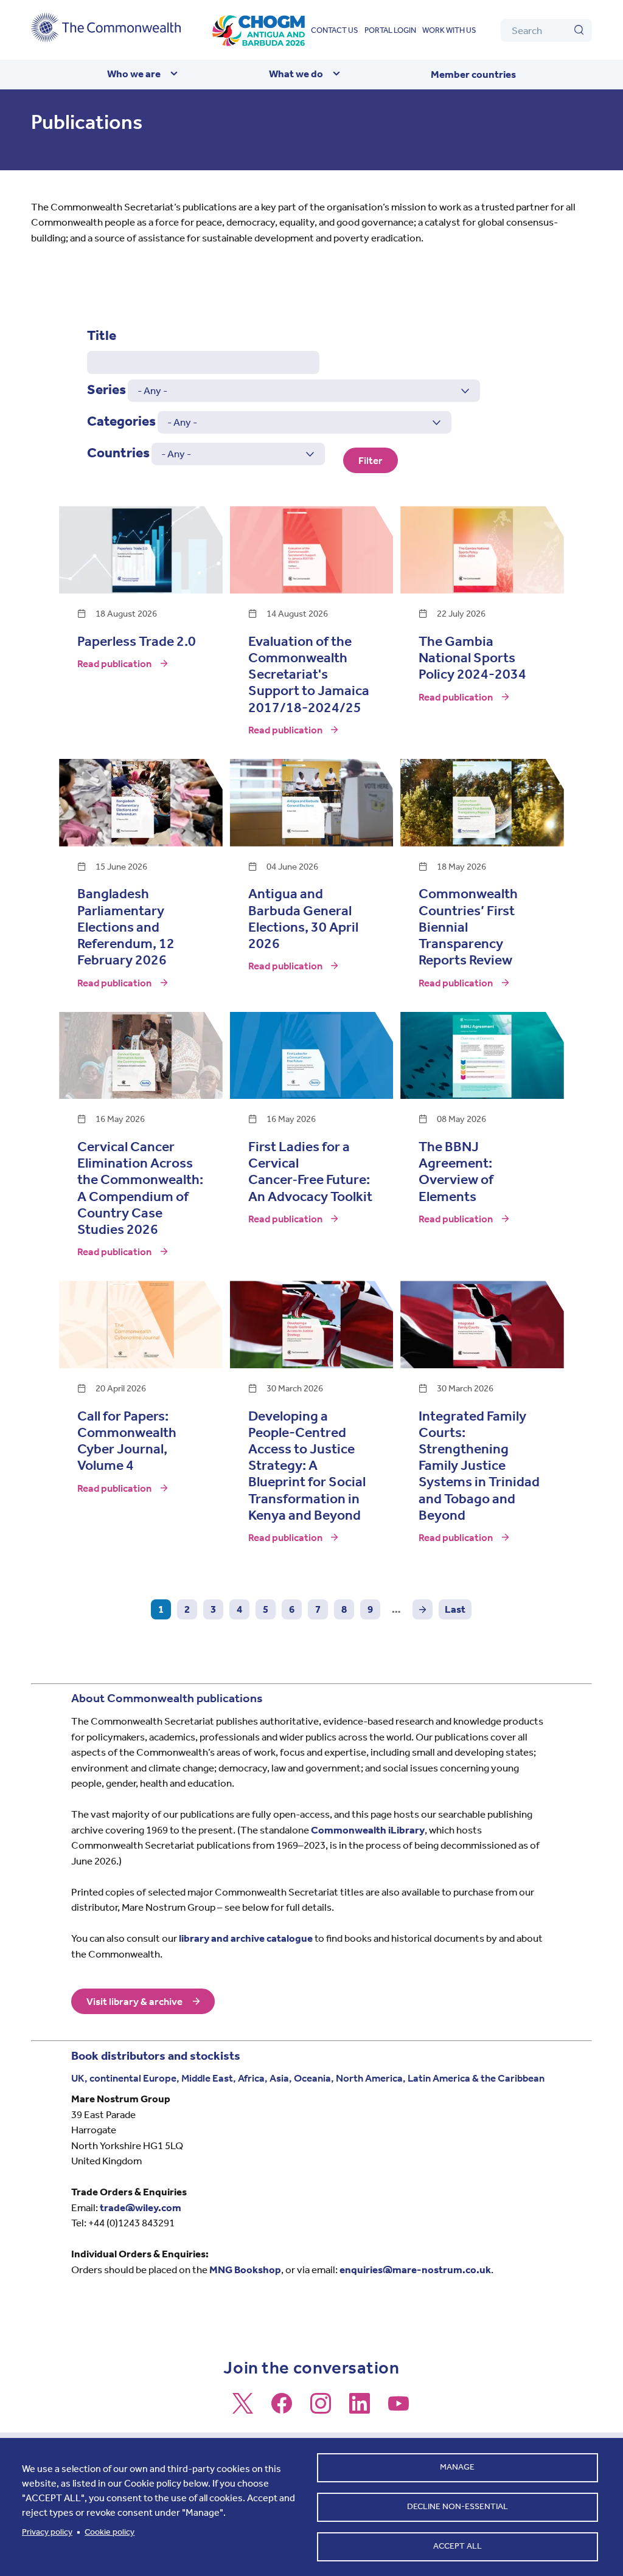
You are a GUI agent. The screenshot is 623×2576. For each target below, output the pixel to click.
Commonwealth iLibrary (368, 1830)
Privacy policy (47, 2532)
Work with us (449, 30)
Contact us (335, 30)
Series (106, 390)
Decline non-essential (458, 2506)
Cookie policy (110, 2532)
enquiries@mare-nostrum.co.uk (415, 2270)
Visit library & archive (134, 2001)
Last (455, 1609)
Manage (457, 2467)
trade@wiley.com (141, 2207)
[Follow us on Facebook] (282, 2409)
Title (102, 335)
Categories (121, 421)
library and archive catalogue (246, 1938)
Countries (118, 453)
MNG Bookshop (245, 2270)
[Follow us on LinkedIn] (360, 2409)
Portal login (390, 30)
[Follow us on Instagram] (321, 2409)
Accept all (458, 2546)
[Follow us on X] (243, 2409)
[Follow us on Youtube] (399, 2409)
